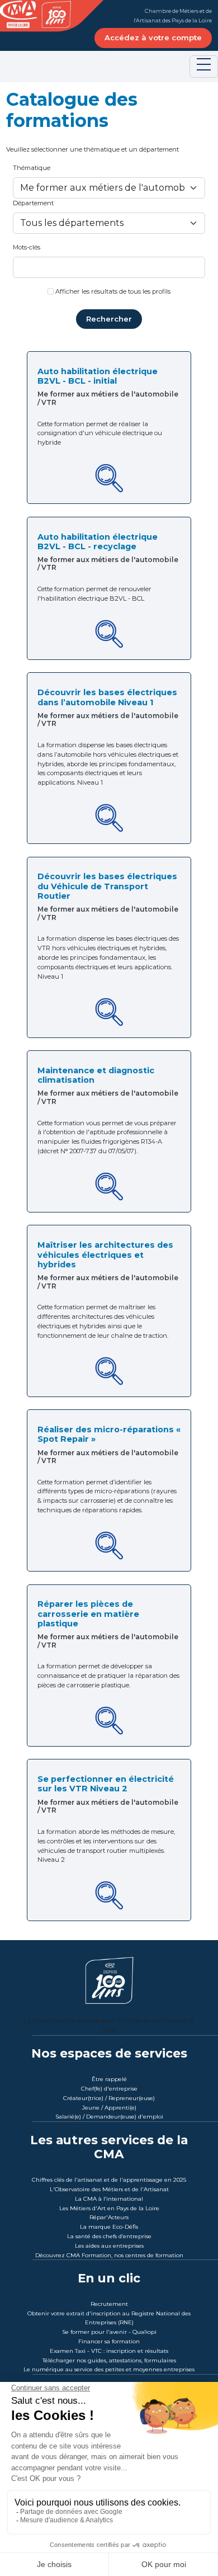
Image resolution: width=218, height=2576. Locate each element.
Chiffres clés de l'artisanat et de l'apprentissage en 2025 (109, 2180)
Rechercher (109, 319)
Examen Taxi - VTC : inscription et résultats (109, 2351)
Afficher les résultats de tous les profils (113, 291)
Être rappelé (109, 2079)
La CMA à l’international (109, 2199)
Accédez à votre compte (153, 37)
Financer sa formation (109, 2341)
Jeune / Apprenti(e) (109, 2108)
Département (33, 203)
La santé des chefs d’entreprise (109, 2236)
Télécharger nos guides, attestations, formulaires (109, 2360)
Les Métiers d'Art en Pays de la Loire (109, 2208)
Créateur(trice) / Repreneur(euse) (109, 2098)
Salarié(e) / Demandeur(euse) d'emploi (109, 2117)
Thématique (32, 168)
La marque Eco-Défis (109, 2227)
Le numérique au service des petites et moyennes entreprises (109, 2369)
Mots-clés (27, 247)
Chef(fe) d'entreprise (109, 2089)
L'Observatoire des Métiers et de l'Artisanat (109, 2189)
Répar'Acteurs (109, 2217)
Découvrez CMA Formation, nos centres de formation (109, 2255)
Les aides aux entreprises (109, 2246)
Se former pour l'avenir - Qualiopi (109, 2332)
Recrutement (109, 2304)
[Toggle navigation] (204, 67)
